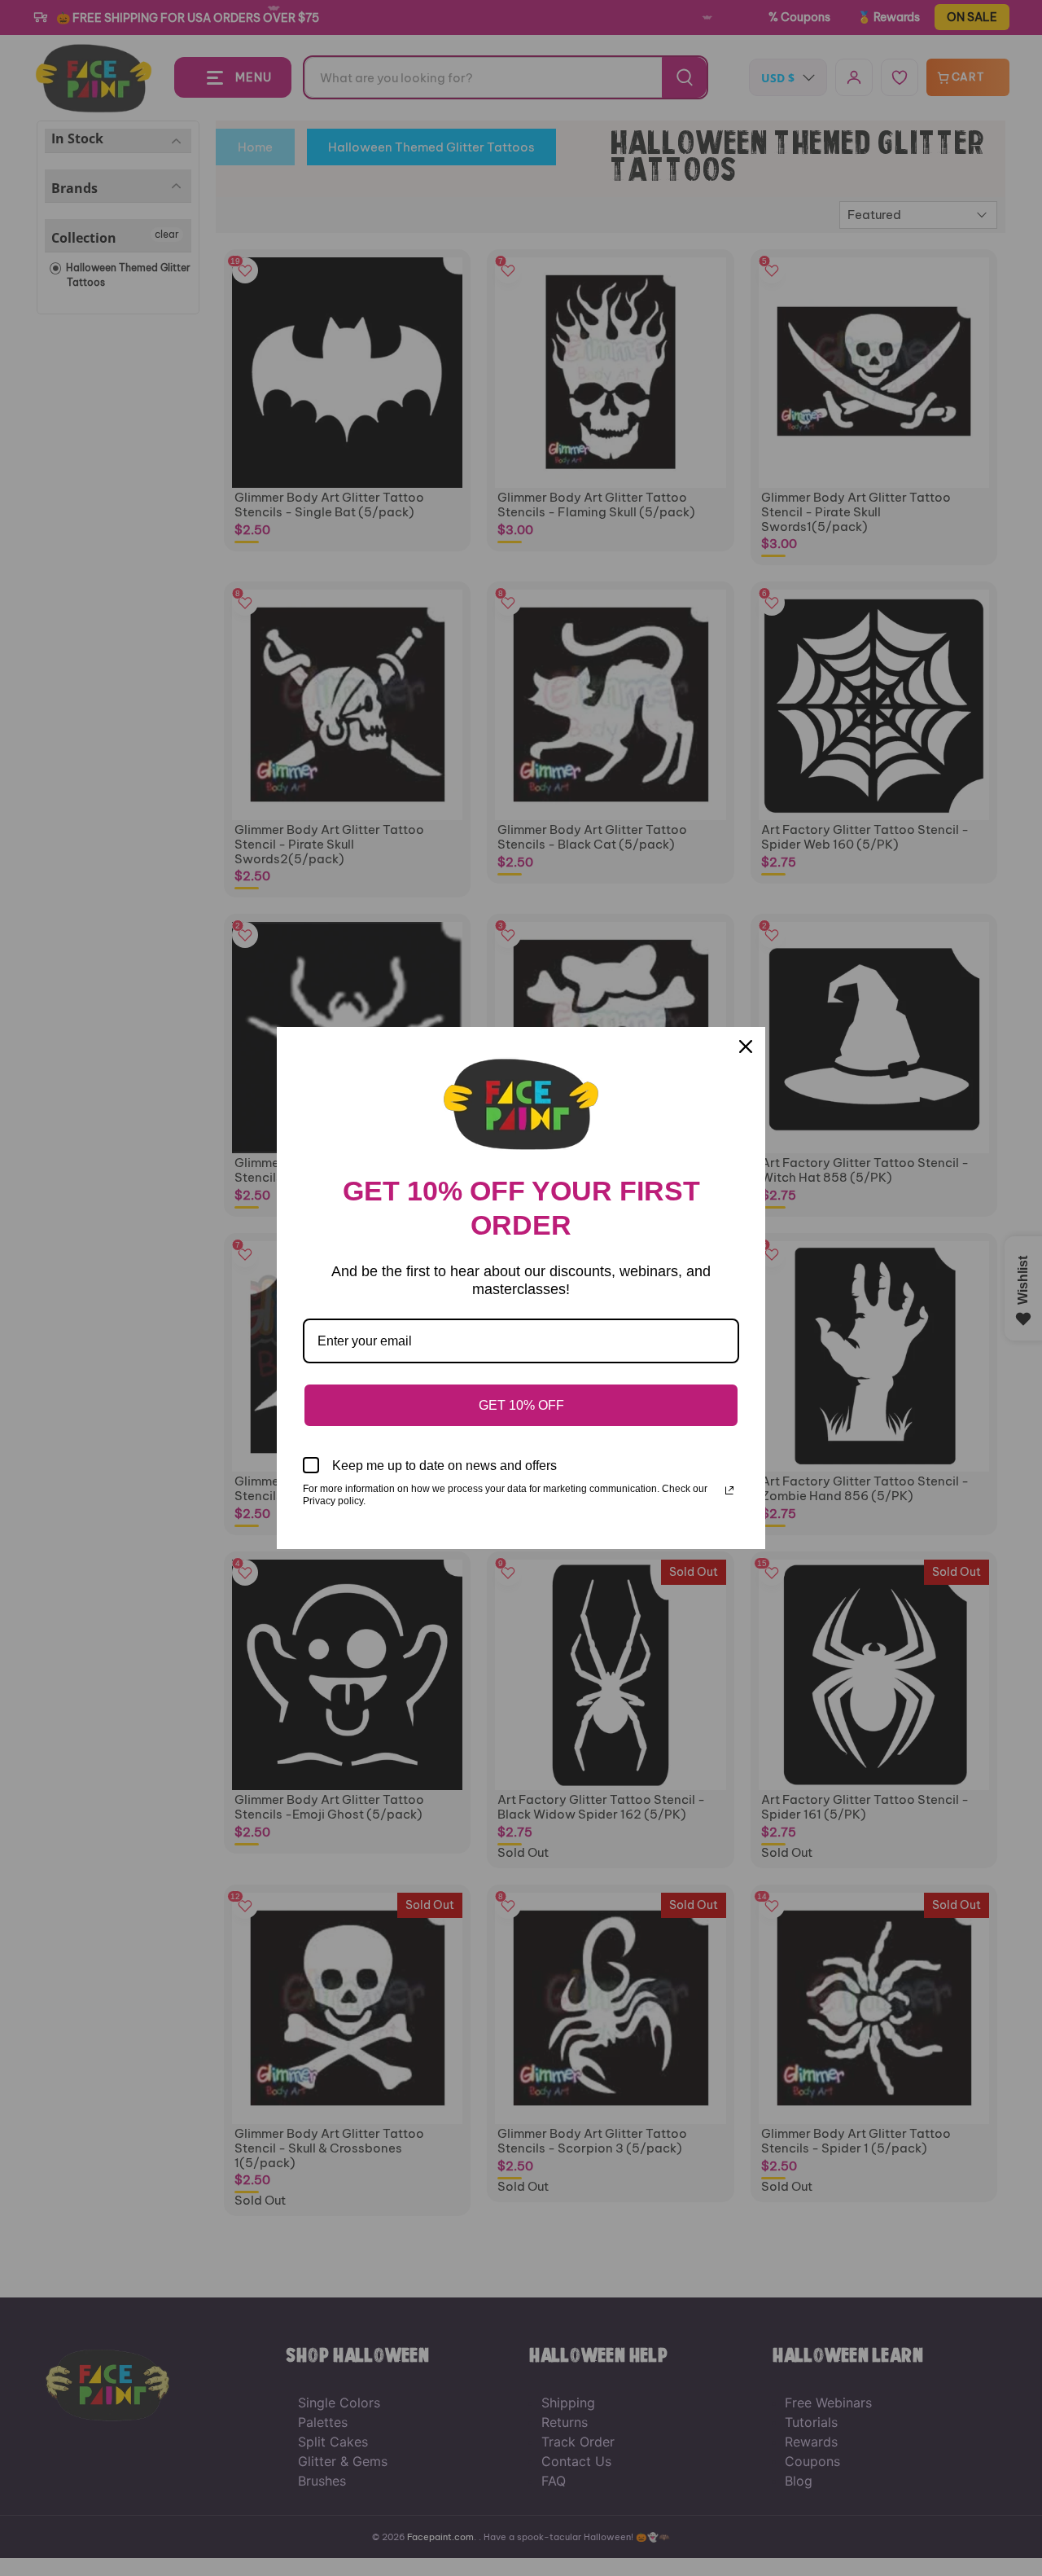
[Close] (746, 1047)
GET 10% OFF (521, 1405)
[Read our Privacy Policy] (729, 1490)
